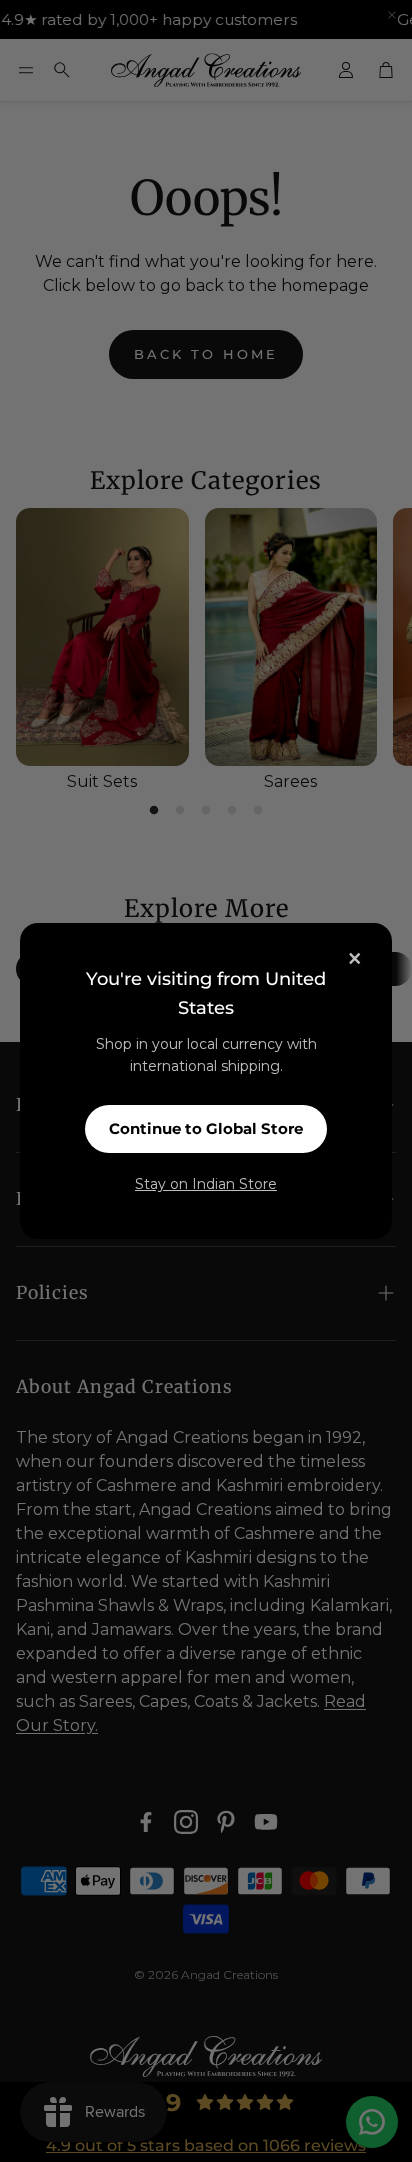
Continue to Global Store (206, 1128)
